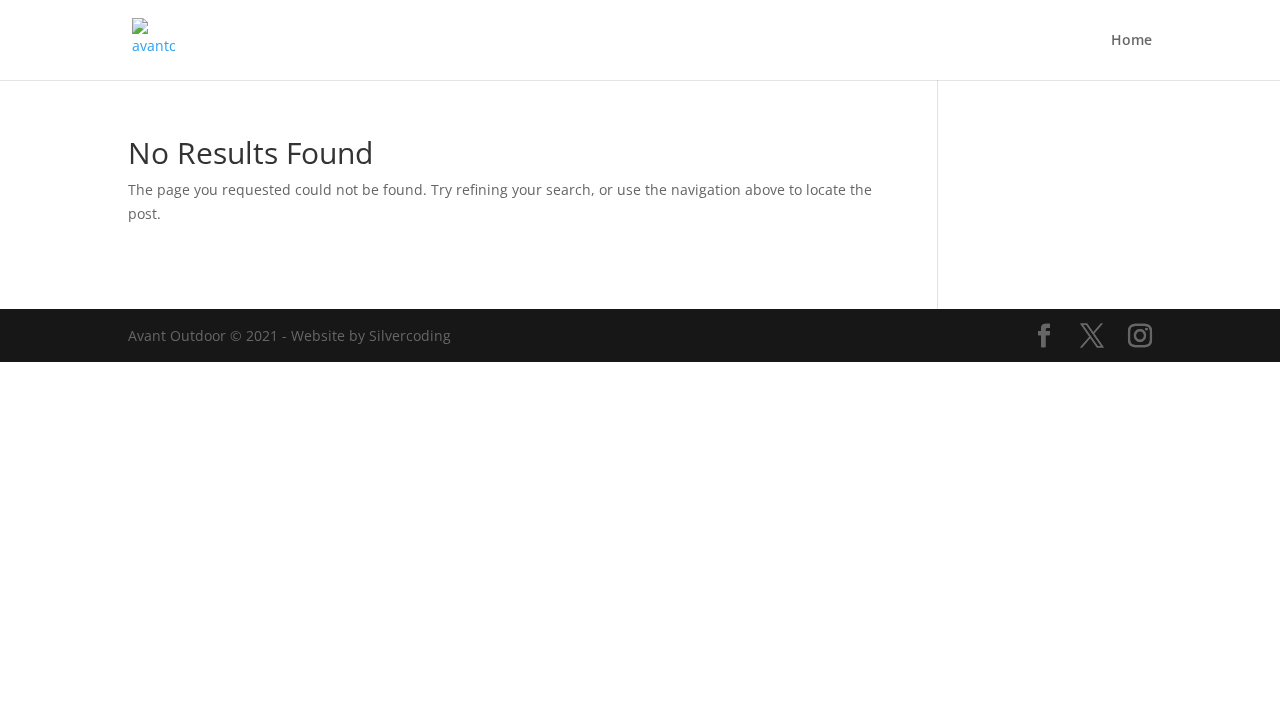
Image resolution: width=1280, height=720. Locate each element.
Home (1131, 41)
